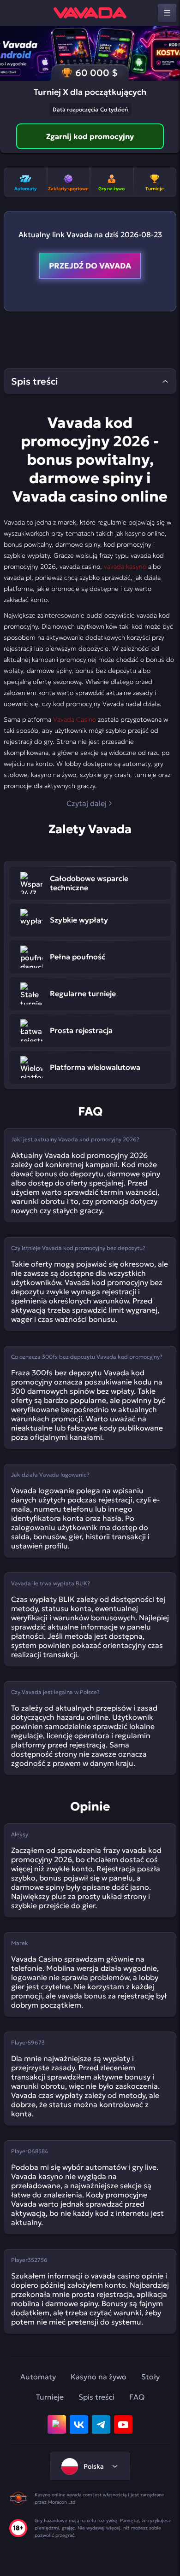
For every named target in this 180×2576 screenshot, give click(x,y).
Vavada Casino (75, 719)
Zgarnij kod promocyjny (90, 136)
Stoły (150, 2377)
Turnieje (50, 2397)
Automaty (38, 2377)
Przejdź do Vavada (90, 266)
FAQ (137, 2397)
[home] (90, 13)
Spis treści (96, 2397)
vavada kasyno (125, 567)
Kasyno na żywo (99, 2377)
